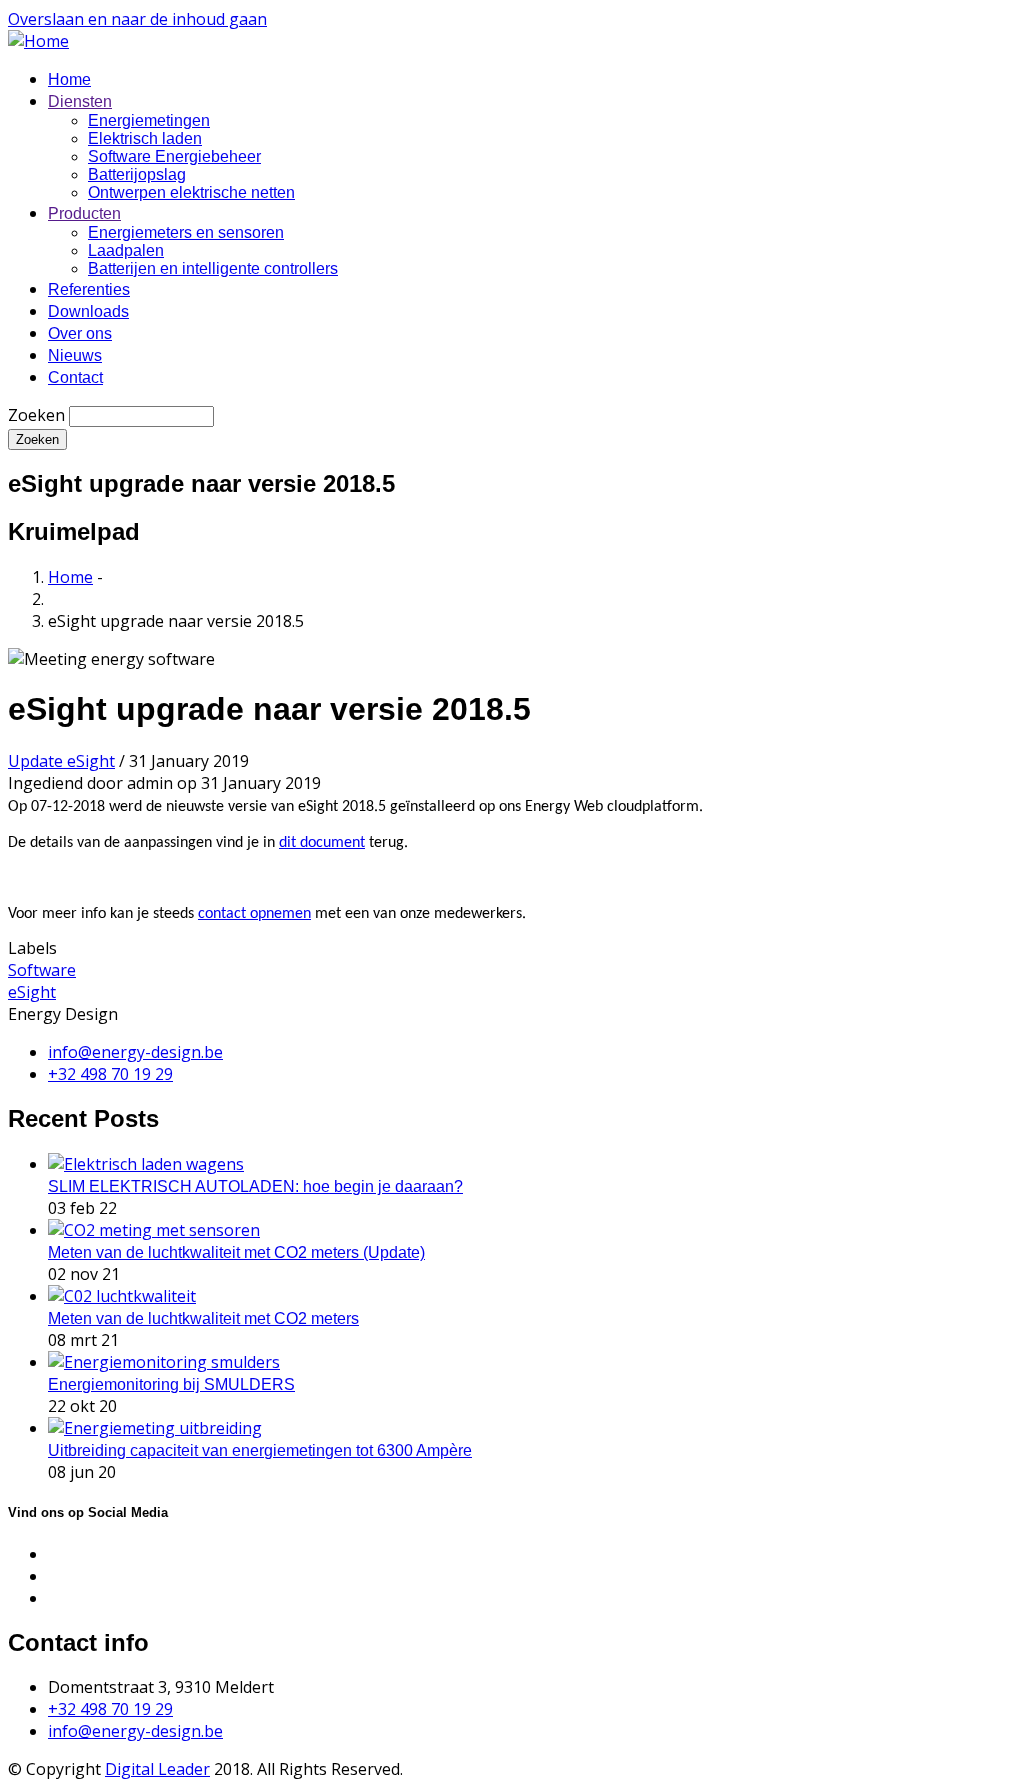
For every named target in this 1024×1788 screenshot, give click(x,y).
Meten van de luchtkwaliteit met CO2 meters (203, 1318)
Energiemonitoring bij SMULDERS (171, 1384)
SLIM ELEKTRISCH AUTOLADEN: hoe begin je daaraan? (255, 1186)
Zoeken (36, 415)
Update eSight (61, 761)
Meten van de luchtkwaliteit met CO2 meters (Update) (236, 1252)
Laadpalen (126, 250)
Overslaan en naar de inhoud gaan (137, 19)
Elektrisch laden (145, 138)
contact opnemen (254, 914)
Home (69, 79)
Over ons (80, 333)
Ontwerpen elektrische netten (191, 192)
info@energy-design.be (135, 1731)
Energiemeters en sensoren (186, 232)
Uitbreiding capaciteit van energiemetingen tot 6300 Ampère (260, 1450)
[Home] (38, 41)
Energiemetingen (149, 120)
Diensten (80, 101)
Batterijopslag (137, 174)
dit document (322, 843)
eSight (32, 992)
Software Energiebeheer (174, 156)
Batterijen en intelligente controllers (213, 268)
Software (42, 970)
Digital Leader (157, 1769)
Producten (84, 213)
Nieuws (75, 355)
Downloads (88, 311)
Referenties (89, 289)
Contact (75, 377)
